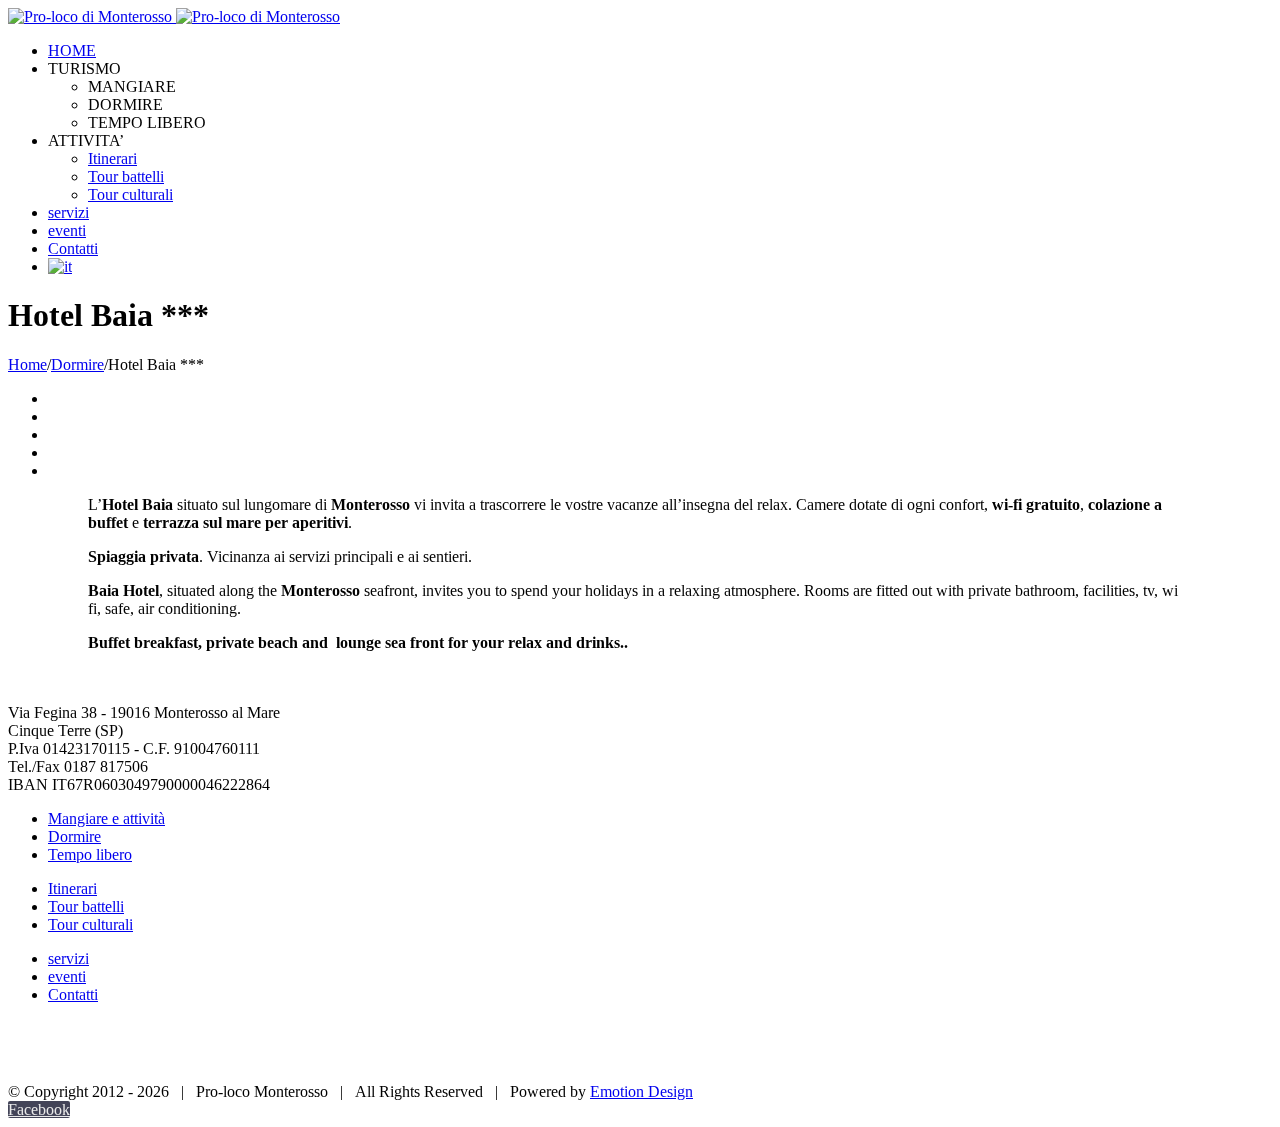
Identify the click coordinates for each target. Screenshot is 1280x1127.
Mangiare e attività (106, 818)
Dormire (74, 836)
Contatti (73, 994)
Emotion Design (641, 1091)
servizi (68, 958)
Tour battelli (86, 906)
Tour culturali (90, 924)
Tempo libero (90, 854)
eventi (67, 976)
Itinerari (72, 888)
